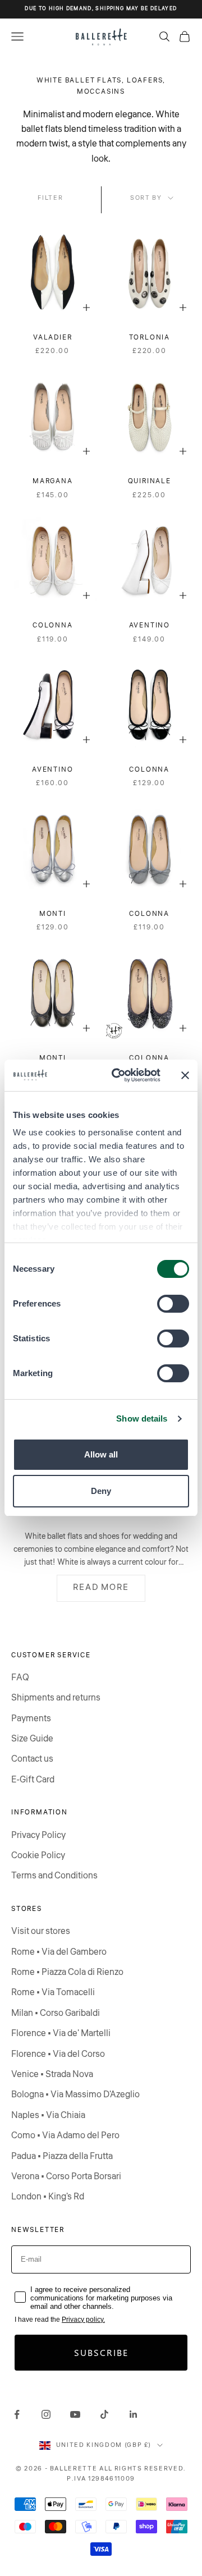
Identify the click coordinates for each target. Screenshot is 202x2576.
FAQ (20, 1677)
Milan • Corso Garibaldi (56, 2013)
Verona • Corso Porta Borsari (66, 2176)
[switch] (173, 1304)
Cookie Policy (38, 1855)
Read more (101, 1587)
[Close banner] (185, 1075)
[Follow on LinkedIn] (134, 2414)
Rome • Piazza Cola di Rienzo (67, 1972)
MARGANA (53, 481)
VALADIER (52, 338)
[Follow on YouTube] (75, 2414)
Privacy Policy (38, 1835)
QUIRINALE (150, 481)
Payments (31, 1718)
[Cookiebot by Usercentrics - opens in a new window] (118, 1075)
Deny (101, 1491)
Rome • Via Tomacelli (53, 1992)
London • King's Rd (48, 2197)
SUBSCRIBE (101, 2352)
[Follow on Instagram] (46, 2414)
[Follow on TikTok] (104, 2414)
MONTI (53, 914)
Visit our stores (41, 1931)
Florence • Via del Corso (58, 2054)
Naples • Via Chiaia (48, 2115)
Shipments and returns (56, 1698)
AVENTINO (150, 625)
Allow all (101, 1454)
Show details (142, 1418)
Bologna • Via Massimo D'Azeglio (75, 2094)
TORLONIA (150, 338)
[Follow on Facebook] (17, 2414)
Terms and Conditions (54, 1876)
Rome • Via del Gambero (59, 1952)
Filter (50, 198)
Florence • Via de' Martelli (61, 2033)
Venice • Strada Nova (52, 2074)
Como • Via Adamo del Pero (65, 2135)
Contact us (32, 1759)
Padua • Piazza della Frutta (62, 2156)
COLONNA (53, 625)
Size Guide (32, 1739)
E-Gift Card (33, 1780)
